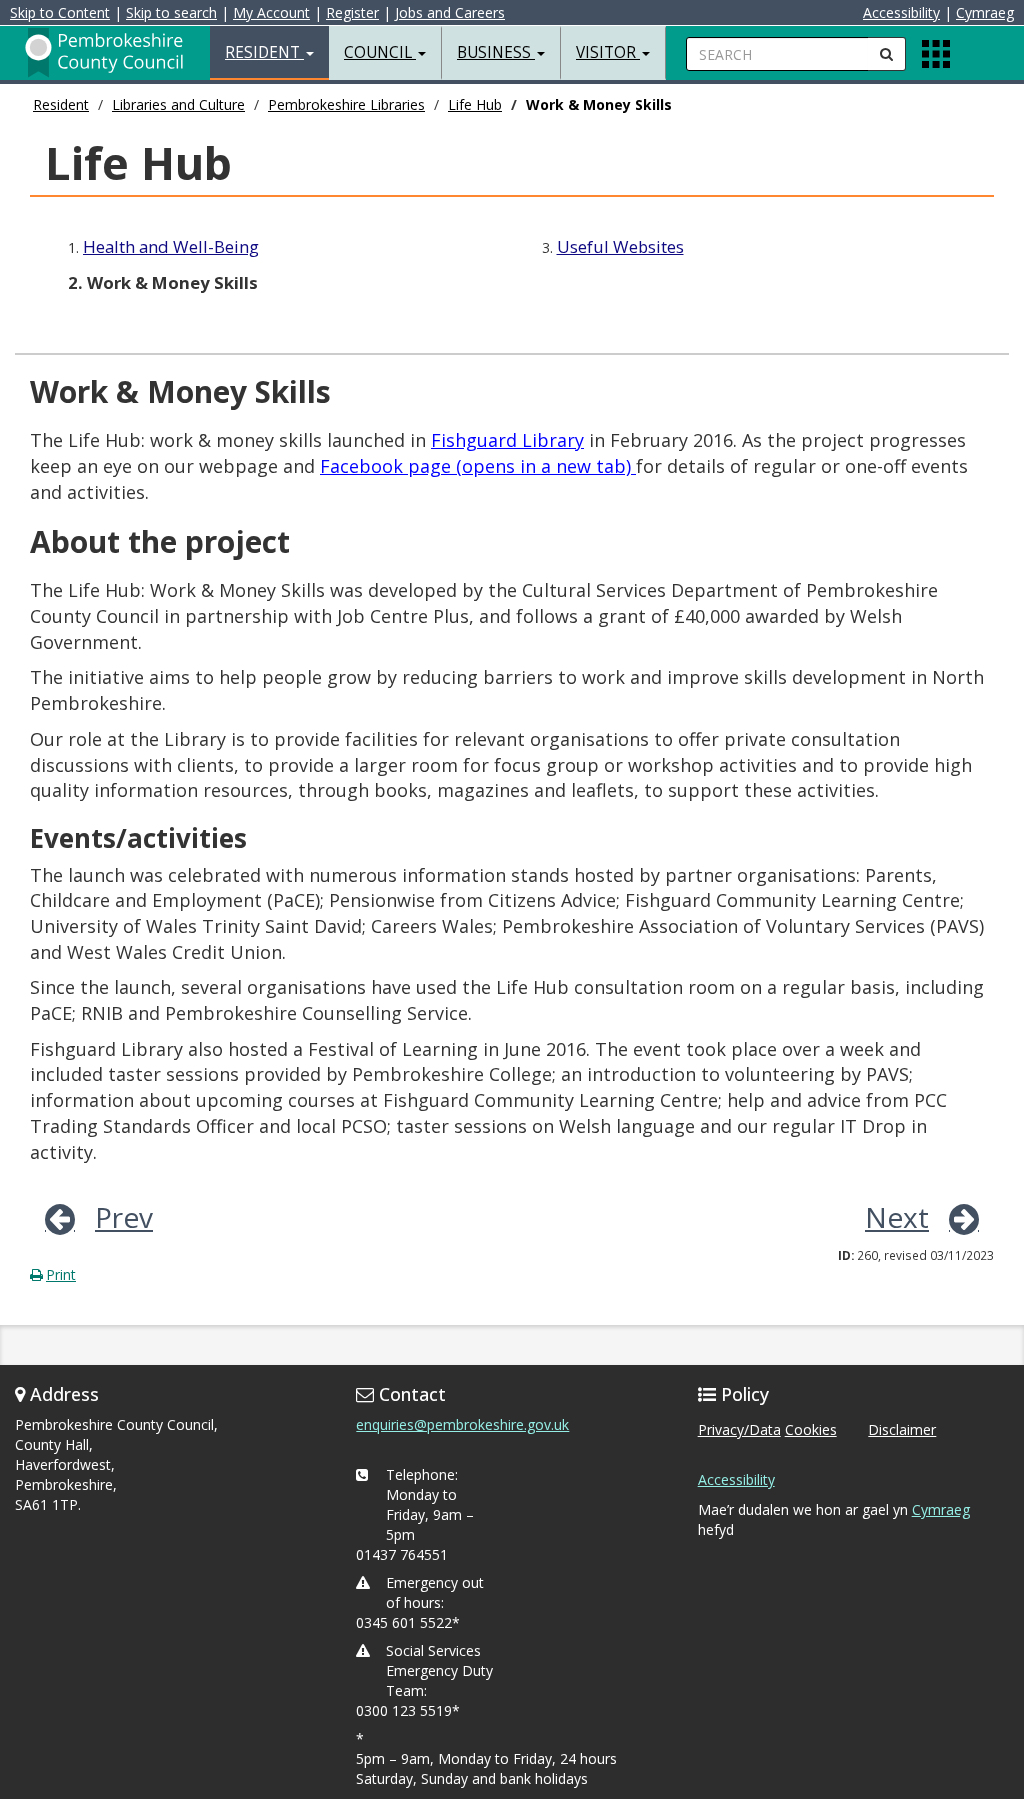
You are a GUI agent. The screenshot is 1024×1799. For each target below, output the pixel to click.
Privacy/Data (739, 1429)
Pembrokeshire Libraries (346, 104)
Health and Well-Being (171, 246)
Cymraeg (985, 12)
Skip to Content (60, 12)
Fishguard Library (507, 440)
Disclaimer (902, 1429)
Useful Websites (620, 246)
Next (897, 1217)
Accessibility (901, 12)
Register (352, 12)
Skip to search (171, 12)
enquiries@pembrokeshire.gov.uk (462, 1424)
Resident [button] (264, 52)
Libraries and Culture (178, 104)
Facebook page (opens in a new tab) (478, 466)
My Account (271, 12)
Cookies (811, 1429)
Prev (124, 1217)
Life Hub (475, 104)
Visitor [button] (608, 52)
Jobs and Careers (450, 12)
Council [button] (380, 52)
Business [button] (496, 52)
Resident (61, 104)
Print (61, 1274)
